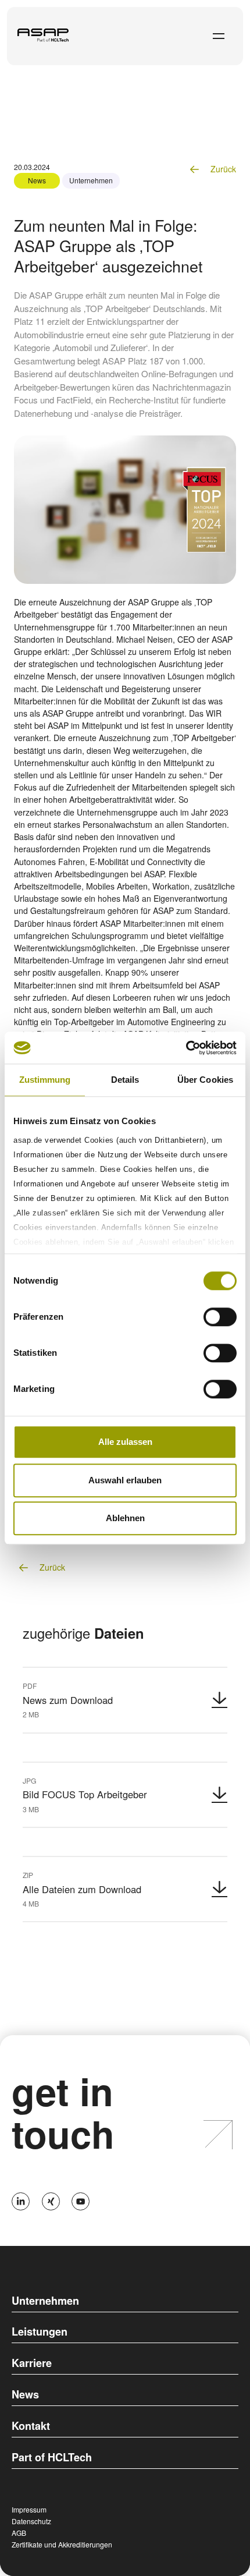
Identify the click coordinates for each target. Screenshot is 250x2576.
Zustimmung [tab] (45, 1080)
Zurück (222, 169)
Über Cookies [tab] (205, 1080)
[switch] (220, 1317)
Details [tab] (125, 1080)
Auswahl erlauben (125, 1480)
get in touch (63, 2112)
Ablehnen (125, 1518)
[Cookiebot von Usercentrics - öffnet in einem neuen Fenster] (186, 1048)
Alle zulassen (125, 1442)
